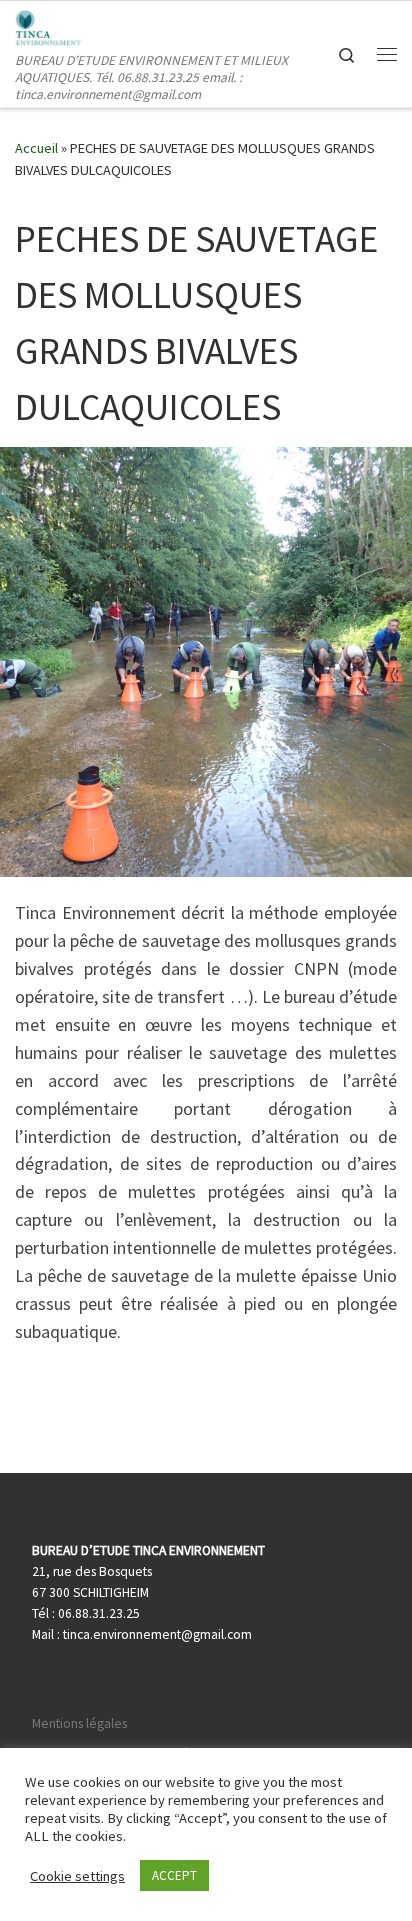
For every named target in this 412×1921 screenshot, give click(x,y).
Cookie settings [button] (77, 1876)
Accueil (36, 148)
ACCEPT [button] (174, 1875)
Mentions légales (79, 1723)
